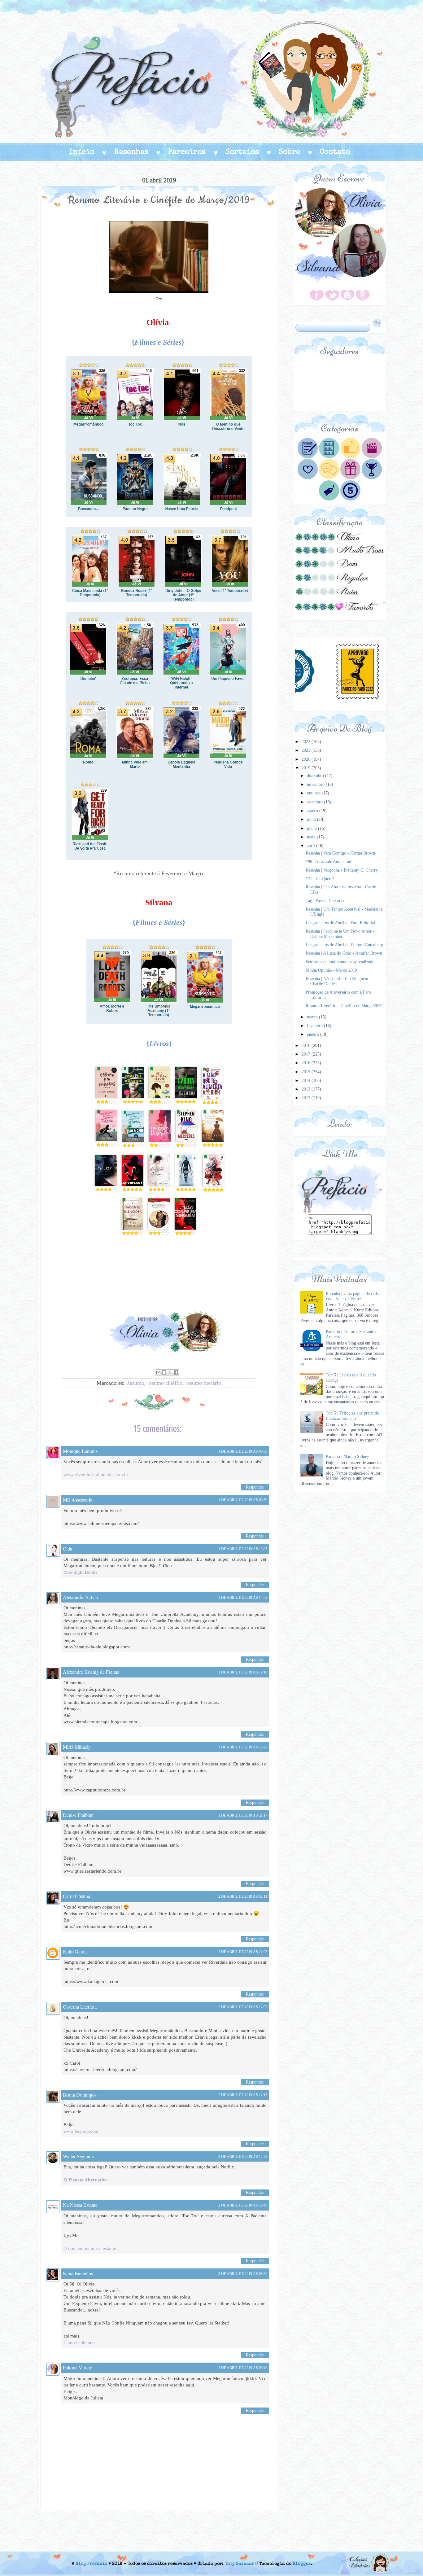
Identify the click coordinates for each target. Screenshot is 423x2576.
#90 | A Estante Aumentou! (329, 862)
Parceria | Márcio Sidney (347, 1456)
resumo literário (203, 1383)
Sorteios (242, 152)
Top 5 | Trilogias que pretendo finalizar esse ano (352, 1416)
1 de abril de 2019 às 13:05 (243, 1549)
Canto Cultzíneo (79, 2342)
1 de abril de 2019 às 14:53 (243, 1598)
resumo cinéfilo (165, 1383)
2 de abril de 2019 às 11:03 (243, 1952)
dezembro (316, 776)
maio (312, 837)
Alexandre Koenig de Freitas (91, 1672)
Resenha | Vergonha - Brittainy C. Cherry (342, 870)
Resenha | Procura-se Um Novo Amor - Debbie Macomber (340, 934)
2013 (307, 1089)
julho (312, 819)
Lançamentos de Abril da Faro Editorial (340, 923)
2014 (307, 1080)
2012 (307, 1098)
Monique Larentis (80, 1451)
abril (312, 846)
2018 (307, 1045)
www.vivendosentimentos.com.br (96, 1475)
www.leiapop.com (81, 2131)
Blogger (302, 2564)
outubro (314, 793)
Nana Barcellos (78, 2273)
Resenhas (131, 152)
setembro (315, 802)
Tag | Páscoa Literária (325, 901)
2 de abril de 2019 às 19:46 (243, 2205)
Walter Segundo (78, 2156)
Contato (335, 152)
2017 (307, 1054)
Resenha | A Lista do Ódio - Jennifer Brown (344, 953)
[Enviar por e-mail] (158, 1372)
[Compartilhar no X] (170, 1372)
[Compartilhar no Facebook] (176, 1372)
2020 (307, 759)
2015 (307, 1072)
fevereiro (315, 1026)
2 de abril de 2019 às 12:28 (243, 2157)
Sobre (289, 152)
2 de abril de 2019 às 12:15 (243, 2095)
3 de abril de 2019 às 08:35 (243, 2274)
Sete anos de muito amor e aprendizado (340, 962)
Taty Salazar (240, 2564)
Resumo (135, 1383)
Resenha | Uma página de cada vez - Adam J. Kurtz (352, 1296)
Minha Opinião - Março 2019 (331, 970)
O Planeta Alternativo (86, 2180)
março (313, 1017)
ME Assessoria (78, 1500)
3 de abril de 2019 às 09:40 (243, 2368)
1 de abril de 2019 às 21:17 (243, 1815)
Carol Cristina (76, 1896)
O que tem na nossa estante (90, 2248)
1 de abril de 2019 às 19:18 (243, 1672)
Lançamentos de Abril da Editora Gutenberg (344, 945)
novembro (316, 784)
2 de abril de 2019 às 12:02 (243, 2007)
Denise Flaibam (78, 1815)
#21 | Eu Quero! (320, 879)
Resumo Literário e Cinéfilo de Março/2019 (344, 1006)
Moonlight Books (80, 1572)
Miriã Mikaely (77, 1747)
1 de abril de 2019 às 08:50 (243, 1500)
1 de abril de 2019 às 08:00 (243, 1451)
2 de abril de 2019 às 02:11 (243, 1896)
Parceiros (187, 152)
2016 (307, 1063)
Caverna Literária (80, 2007)
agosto (313, 811)
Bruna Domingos (80, 2095)
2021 (307, 750)
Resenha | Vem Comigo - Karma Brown (340, 853)
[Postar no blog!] (164, 1372)
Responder (255, 1487)
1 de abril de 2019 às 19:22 (243, 1747)
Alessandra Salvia (80, 1597)
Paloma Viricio (78, 2367)
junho (312, 828)
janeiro (314, 1034)
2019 (307, 768)
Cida (68, 1548)
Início (82, 152)
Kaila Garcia (75, 1951)
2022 (307, 742)
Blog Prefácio (91, 2564)
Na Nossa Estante (80, 2205)
